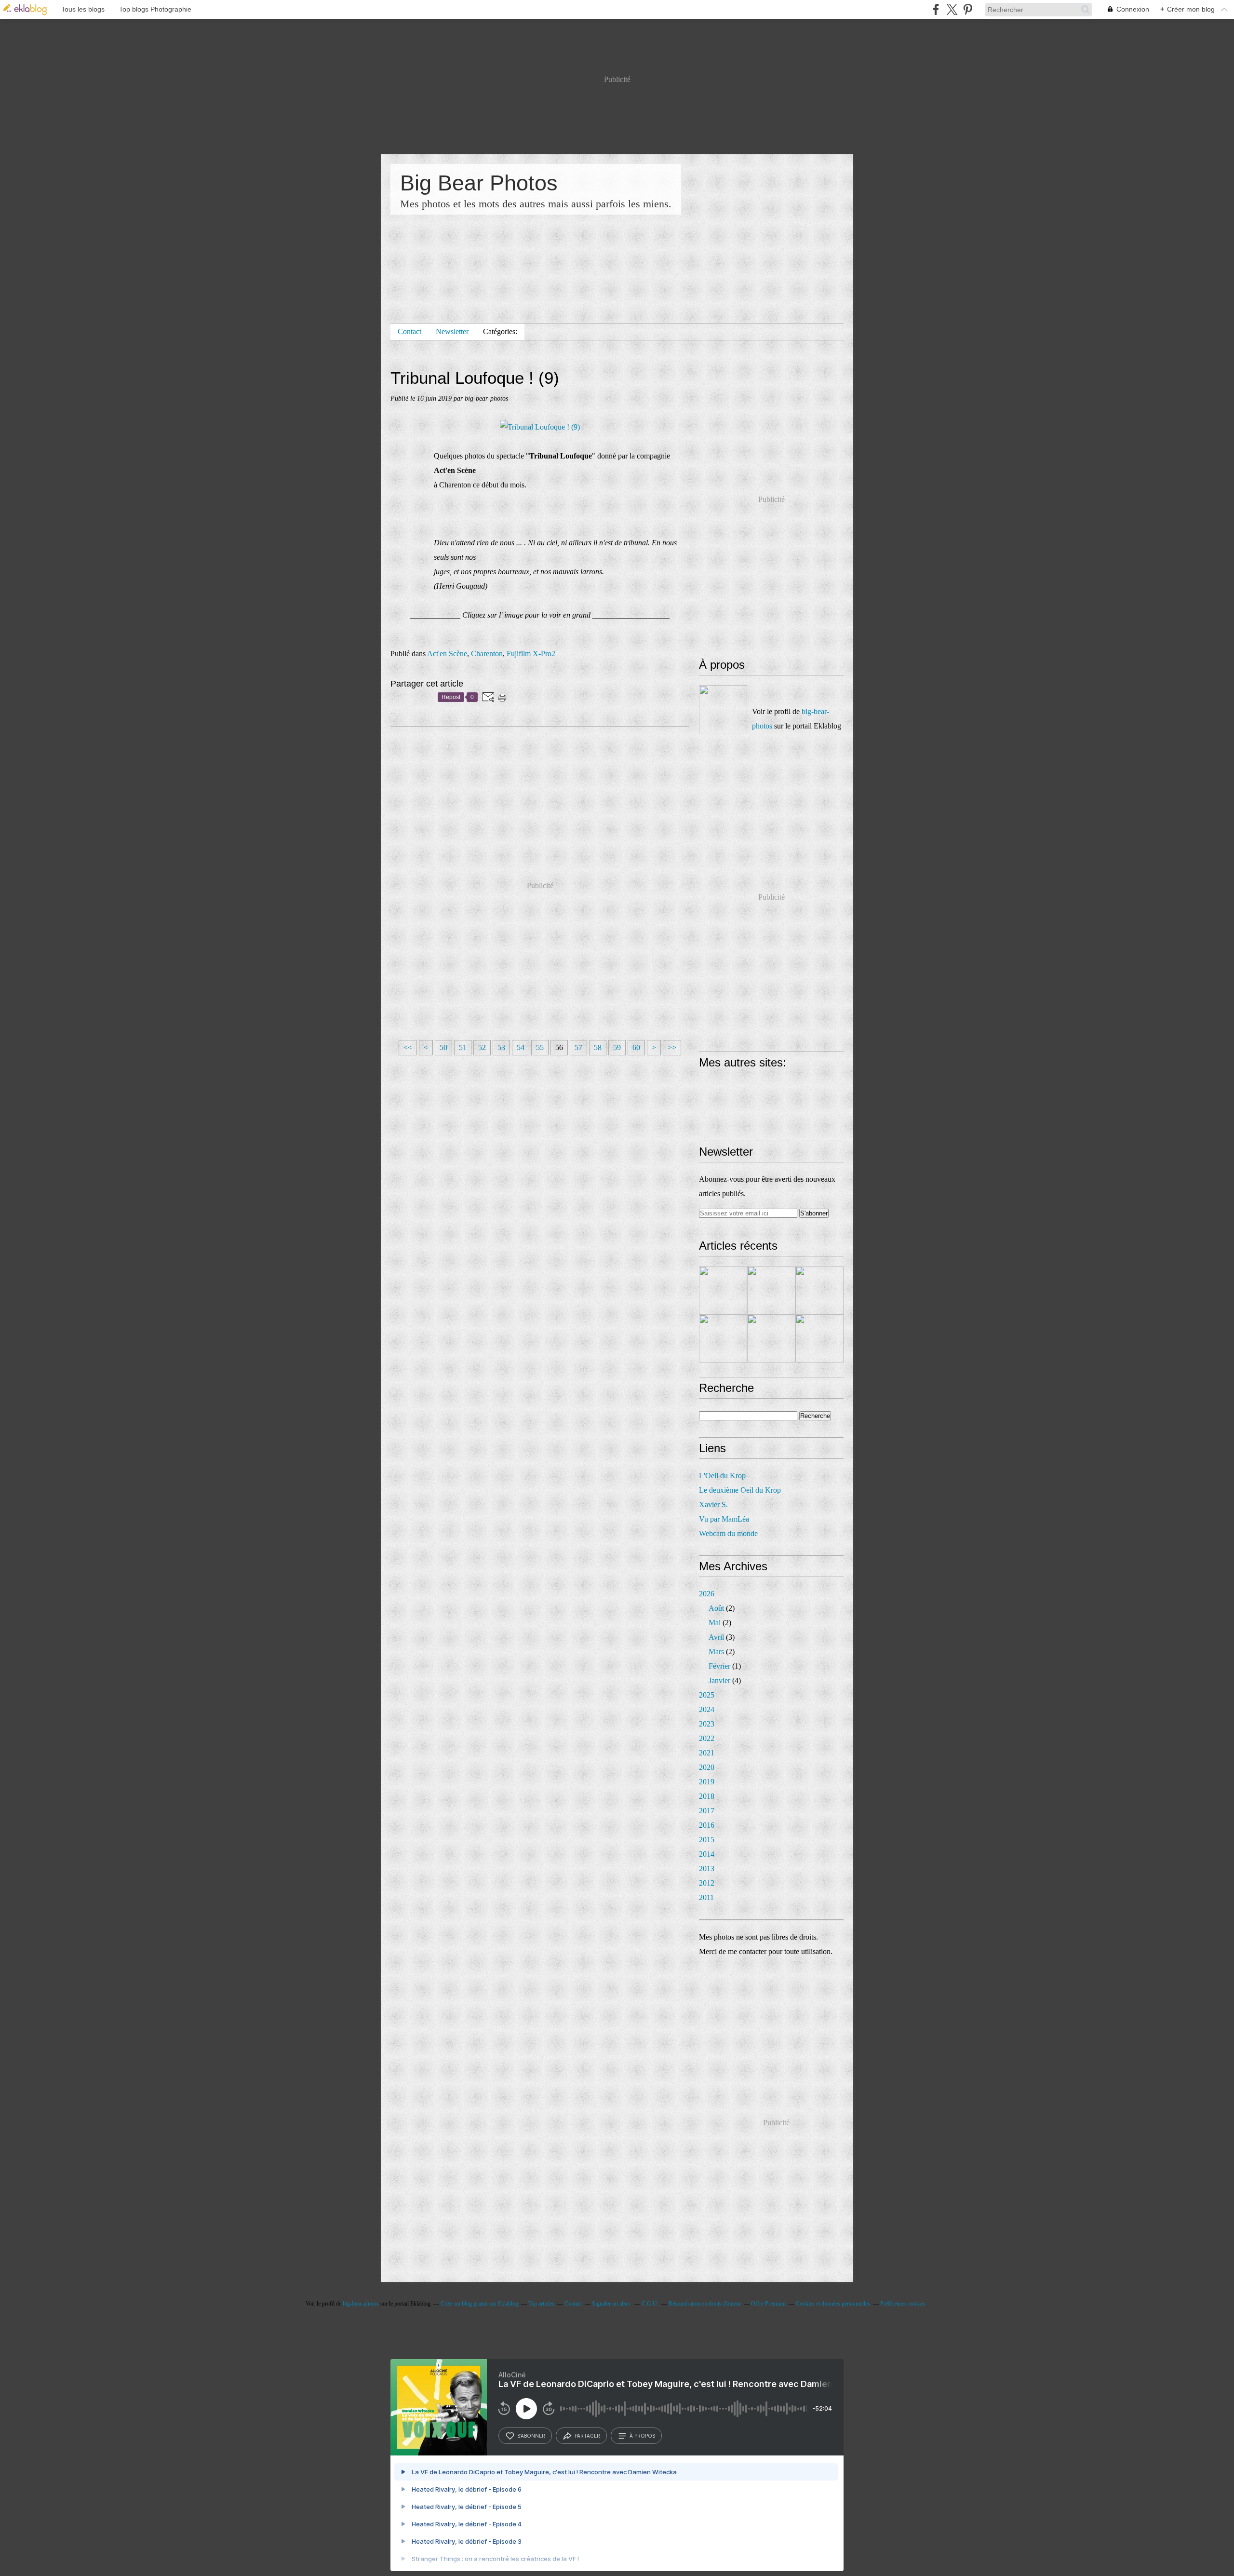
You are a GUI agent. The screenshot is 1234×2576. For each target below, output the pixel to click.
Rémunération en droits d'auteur (705, 2304)
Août (716, 1608)
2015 (707, 1840)
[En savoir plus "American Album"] (819, 1338)
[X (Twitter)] (952, 9)
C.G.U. (650, 2304)
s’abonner (531, 2436)
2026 (707, 1594)
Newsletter (452, 331)
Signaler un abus (612, 2304)
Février (719, 1666)
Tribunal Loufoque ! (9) (475, 378)
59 (617, 1047)
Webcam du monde (728, 1533)
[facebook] (936, 9)
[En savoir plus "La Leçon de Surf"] (771, 1290)
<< (408, 1047)
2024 (707, 1709)
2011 (706, 1897)
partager (587, 2436)
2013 (707, 1868)
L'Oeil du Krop (722, 1476)
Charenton (487, 654)
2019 (707, 1782)
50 (443, 1047)
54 (521, 1047)
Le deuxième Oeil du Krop (740, 1490)
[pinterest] (968, 9)
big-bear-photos (361, 2304)
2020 (707, 1767)
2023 (707, 1724)
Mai (715, 1623)
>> (672, 1047)
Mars (716, 1652)
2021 (707, 1753)
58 (598, 1047)
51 (463, 1047)
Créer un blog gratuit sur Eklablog (479, 2304)
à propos (642, 2436)
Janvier (719, 1680)
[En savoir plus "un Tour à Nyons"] (819, 1290)
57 (578, 1047)
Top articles (541, 2304)
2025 (707, 1695)
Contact (409, 331)
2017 (707, 1811)
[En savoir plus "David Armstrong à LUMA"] (771, 1338)
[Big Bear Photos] (723, 709)
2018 (707, 1796)
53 (501, 1047)
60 (636, 1047)
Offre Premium (768, 2304)
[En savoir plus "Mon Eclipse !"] (723, 1290)
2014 (707, 1854)
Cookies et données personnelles (833, 2304)
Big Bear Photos (479, 183)
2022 (707, 1738)
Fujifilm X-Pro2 (531, 654)
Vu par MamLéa (724, 1519)
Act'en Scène (447, 654)
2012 (707, 1883)
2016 (707, 1825)
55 (540, 1047)
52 (482, 1047)
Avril (716, 1637)
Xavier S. (713, 1504)
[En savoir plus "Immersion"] (723, 1338)
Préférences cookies (903, 2304)
